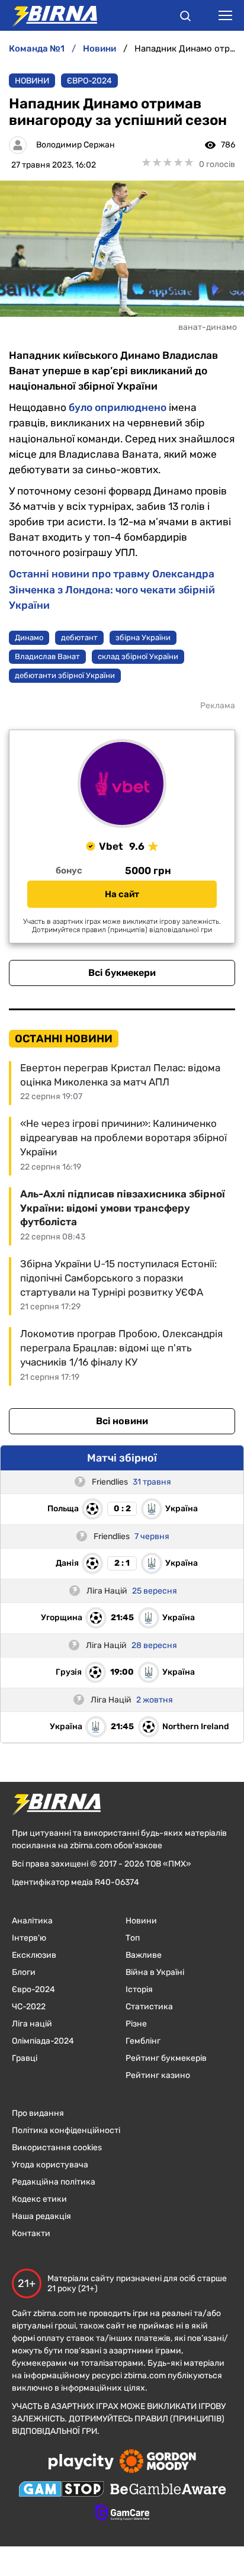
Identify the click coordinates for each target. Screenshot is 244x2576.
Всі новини (122, 1421)
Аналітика (32, 1921)
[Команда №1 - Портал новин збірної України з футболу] (49, 15)
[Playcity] (81, 2463)
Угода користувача (50, 2165)
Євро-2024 (89, 81)
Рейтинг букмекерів (166, 2058)
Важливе (144, 1955)
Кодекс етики (39, 2199)
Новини (32, 81)
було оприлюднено (118, 407)
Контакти (31, 2233)
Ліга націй (32, 2024)
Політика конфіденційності (66, 2130)
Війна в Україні (155, 1972)
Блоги (24, 1972)
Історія (139, 1989)
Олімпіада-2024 (43, 2041)
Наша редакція (41, 2216)
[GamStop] (61, 2490)
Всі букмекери (122, 973)
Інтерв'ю (29, 1938)
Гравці (25, 2058)
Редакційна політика (54, 2182)
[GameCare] (122, 2514)
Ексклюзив (34, 1955)
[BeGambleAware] (168, 2490)
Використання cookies (57, 2148)
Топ (133, 1938)
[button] (185, 18)
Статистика (149, 2007)
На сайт (122, 894)
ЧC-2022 (29, 2007)
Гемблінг (143, 2041)
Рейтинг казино (158, 2075)
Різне (136, 2024)
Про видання (38, 2113)
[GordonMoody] (158, 2462)
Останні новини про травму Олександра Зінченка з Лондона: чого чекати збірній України (112, 589)
